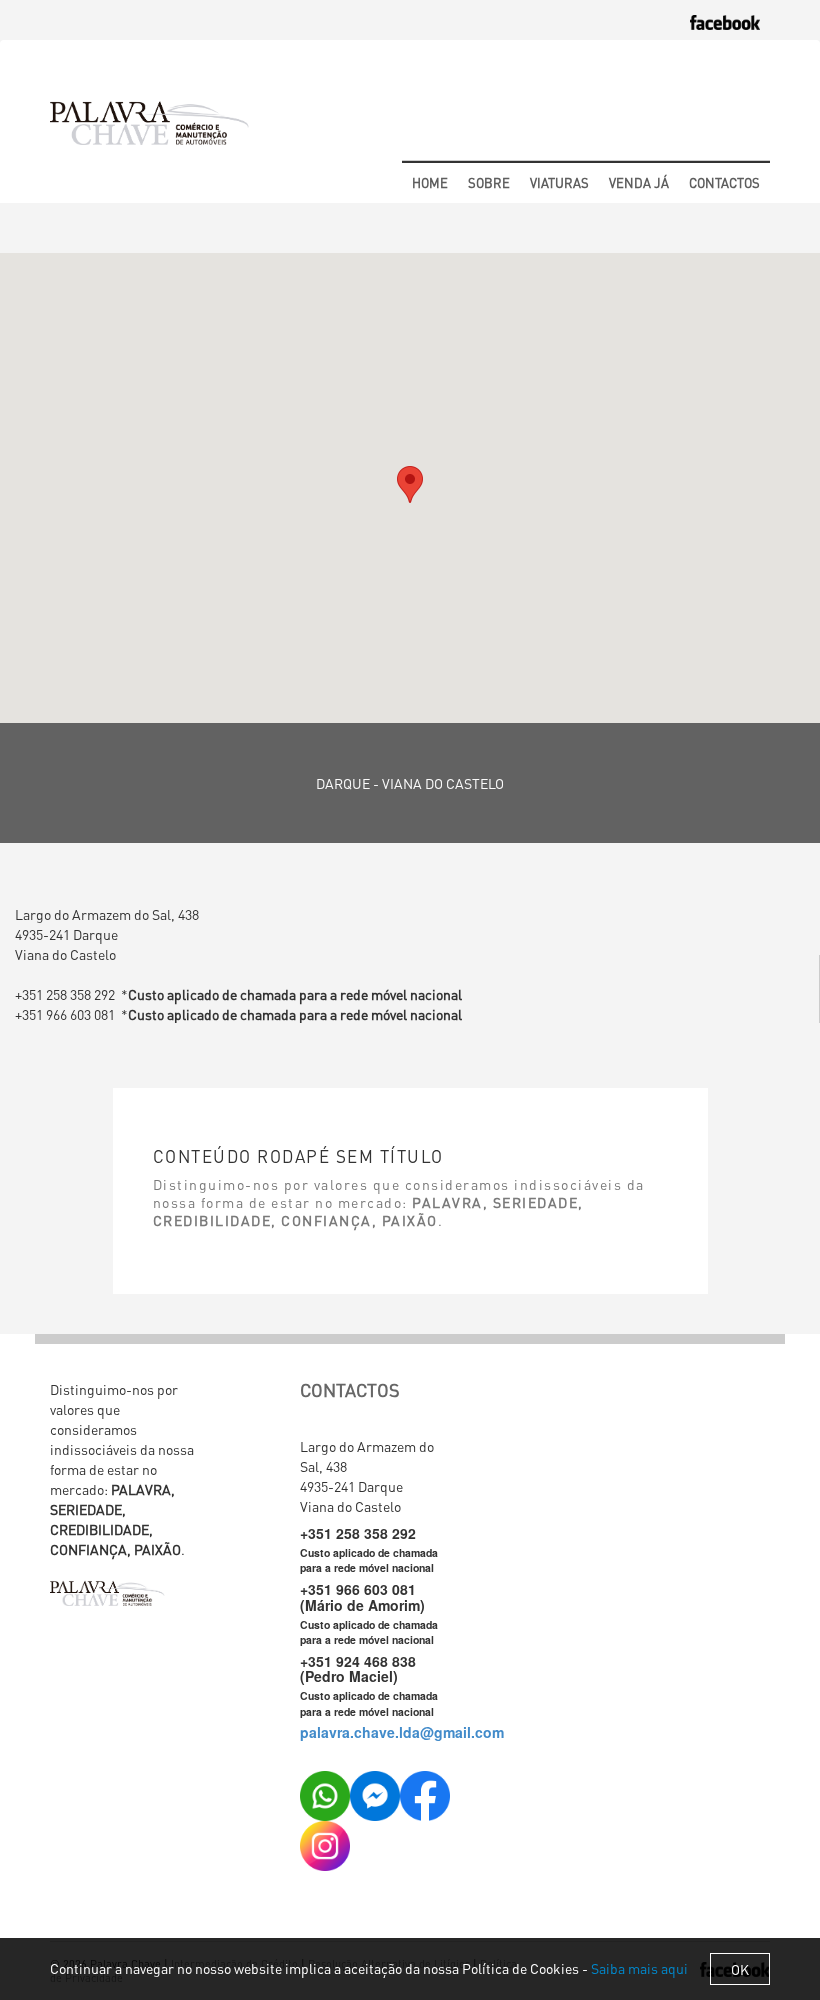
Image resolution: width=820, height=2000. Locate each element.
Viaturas (559, 182)
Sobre (489, 182)
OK (740, 1969)
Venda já (639, 182)
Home (430, 182)
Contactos (724, 182)
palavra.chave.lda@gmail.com (402, 1732)
